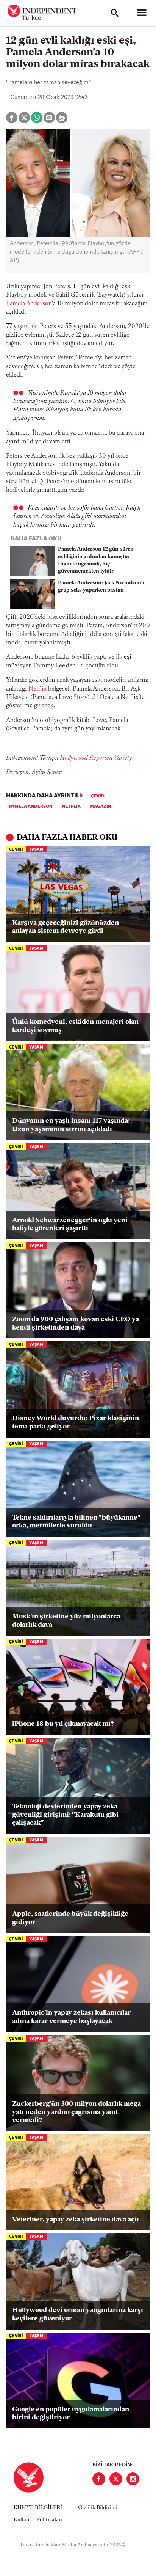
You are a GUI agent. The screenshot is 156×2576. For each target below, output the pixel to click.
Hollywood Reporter (85, 758)
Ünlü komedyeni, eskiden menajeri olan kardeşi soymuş (75, 1027)
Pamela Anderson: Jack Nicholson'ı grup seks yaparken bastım (101, 587)
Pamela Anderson (29, 304)
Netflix (37, 689)
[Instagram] (133, 2479)
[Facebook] (99, 2479)
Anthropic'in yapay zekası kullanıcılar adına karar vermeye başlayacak (71, 2017)
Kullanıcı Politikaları (38, 2520)
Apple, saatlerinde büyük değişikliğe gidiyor (70, 1918)
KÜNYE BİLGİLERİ (38, 2508)
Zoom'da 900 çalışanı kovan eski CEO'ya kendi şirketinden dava (76, 1324)
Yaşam (36, 850)
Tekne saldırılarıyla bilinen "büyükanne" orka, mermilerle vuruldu (76, 1522)
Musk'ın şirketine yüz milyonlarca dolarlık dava (66, 1621)
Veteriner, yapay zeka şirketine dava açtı (76, 2220)
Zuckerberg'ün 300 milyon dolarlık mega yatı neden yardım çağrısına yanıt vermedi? (76, 2112)
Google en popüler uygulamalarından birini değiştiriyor (71, 2414)
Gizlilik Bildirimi (98, 2508)
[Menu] (142, 13)
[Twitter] (116, 2479)
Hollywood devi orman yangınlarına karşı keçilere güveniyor (78, 2315)
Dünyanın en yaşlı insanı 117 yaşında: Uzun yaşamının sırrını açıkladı (71, 1126)
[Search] (115, 13)
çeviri (98, 796)
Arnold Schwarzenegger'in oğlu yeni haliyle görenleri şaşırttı (70, 1225)
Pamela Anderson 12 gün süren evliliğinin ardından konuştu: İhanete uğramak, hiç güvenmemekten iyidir (96, 560)
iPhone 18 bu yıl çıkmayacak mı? (63, 1724)
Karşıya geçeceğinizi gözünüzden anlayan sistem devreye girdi (66, 928)
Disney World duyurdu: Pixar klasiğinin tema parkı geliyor (76, 1423)
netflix (71, 807)
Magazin (101, 807)
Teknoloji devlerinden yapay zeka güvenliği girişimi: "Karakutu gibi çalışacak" (65, 1815)
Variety (123, 758)
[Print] (62, 118)
